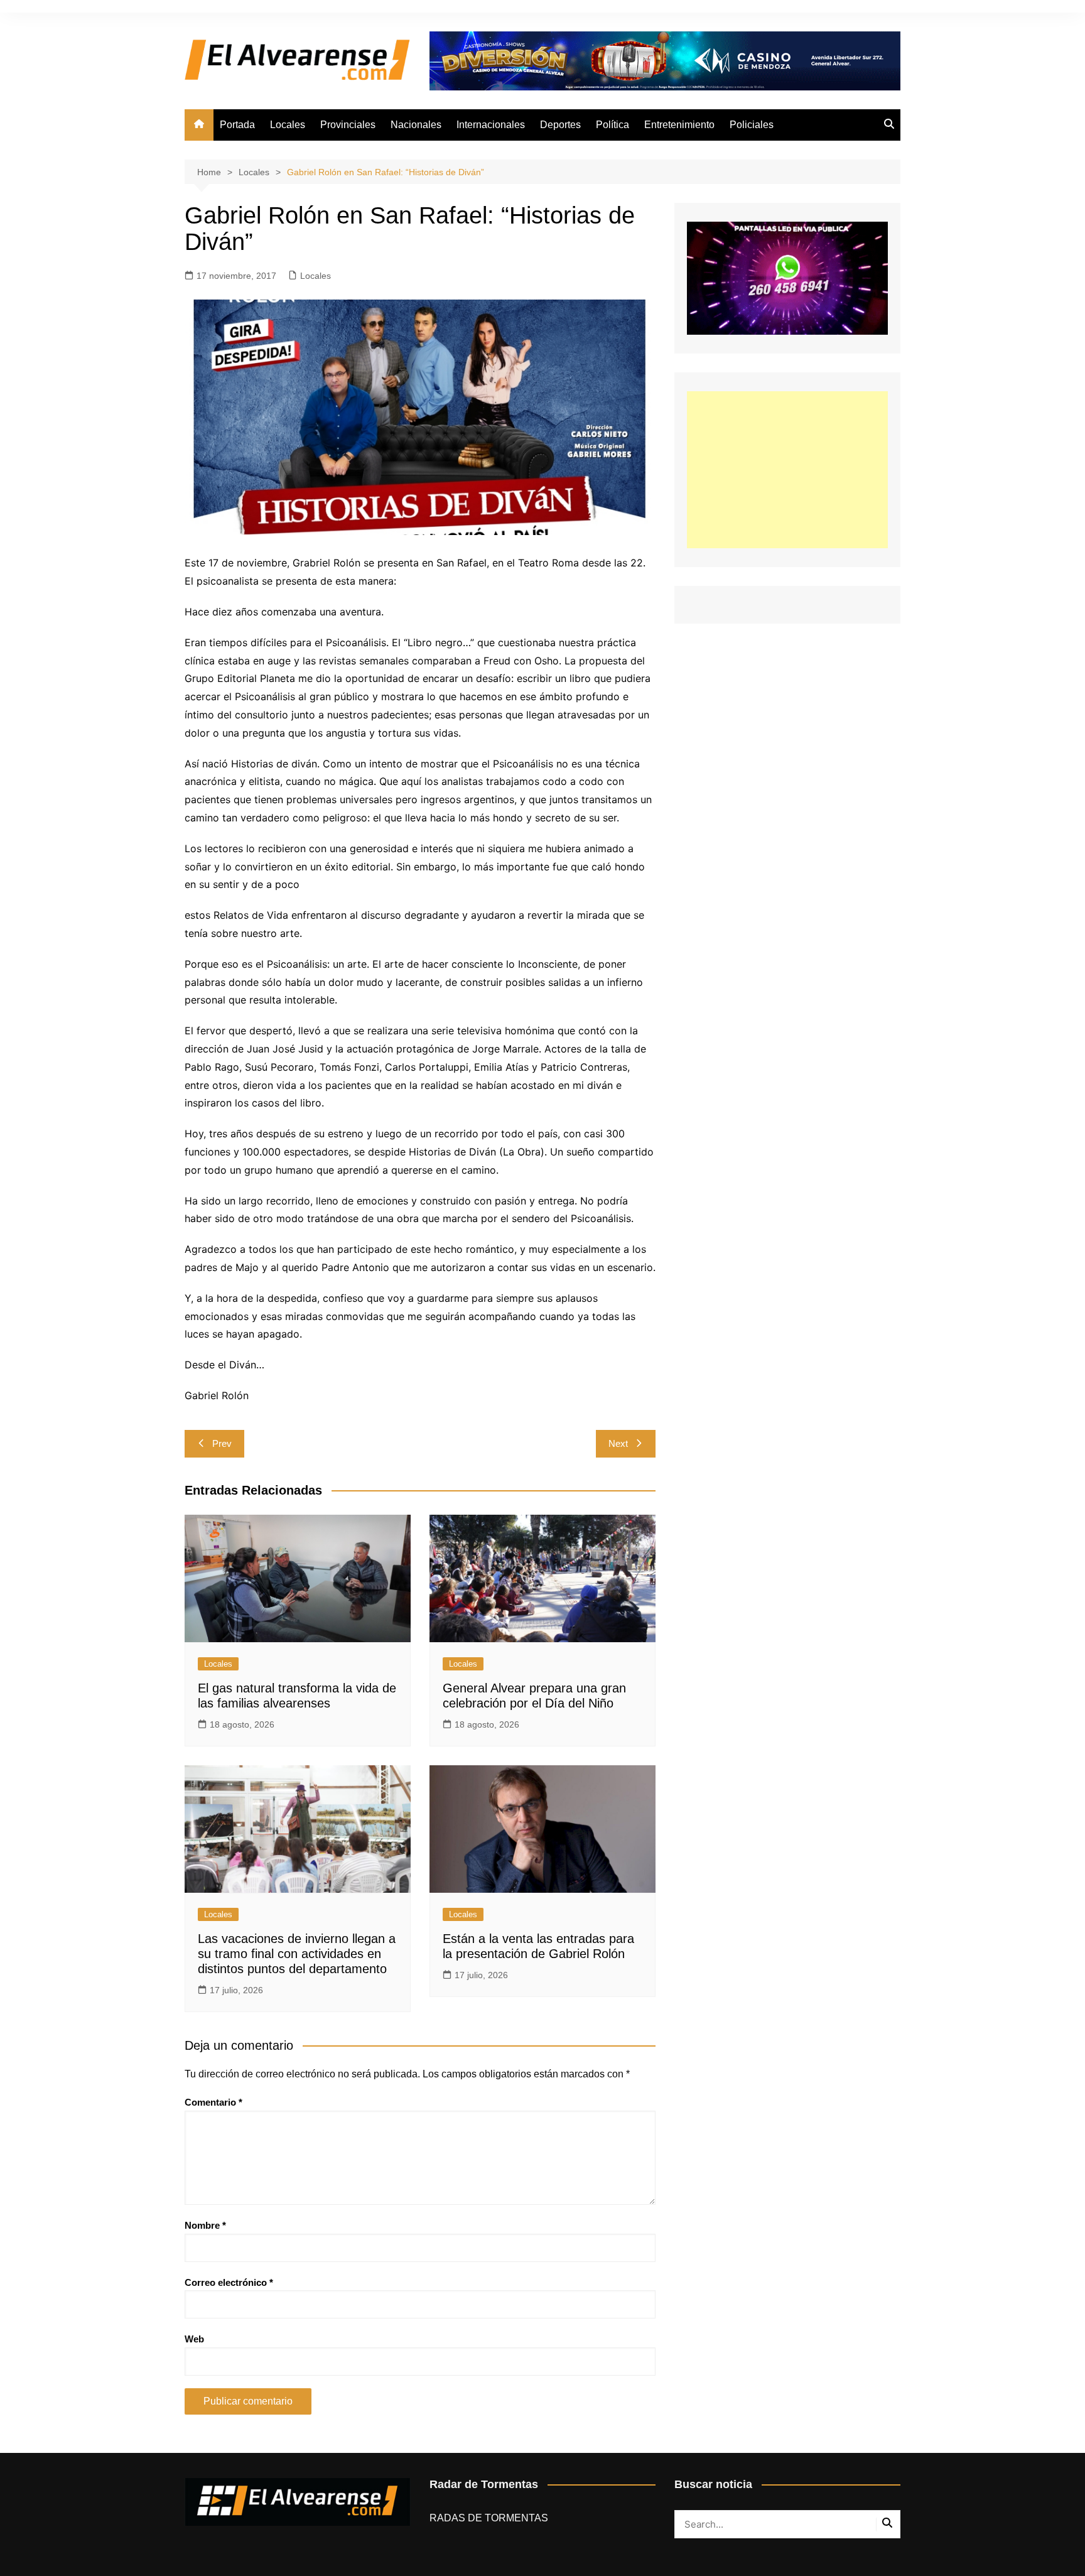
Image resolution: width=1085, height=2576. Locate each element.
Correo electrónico (229, 2282)
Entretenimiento (679, 125)
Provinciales (348, 125)
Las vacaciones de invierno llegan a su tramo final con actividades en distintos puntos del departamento (297, 1954)
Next (618, 1443)
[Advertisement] (787, 470)
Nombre (205, 2225)
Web (194, 2339)
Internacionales (491, 125)
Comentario (213, 2102)
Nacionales (416, 125)
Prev (222, 1443)
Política (613, 125)
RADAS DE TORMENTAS (489, 2518)
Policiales (752, 125)
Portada (237, 125)
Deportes (560, 125)
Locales (288, 125)
